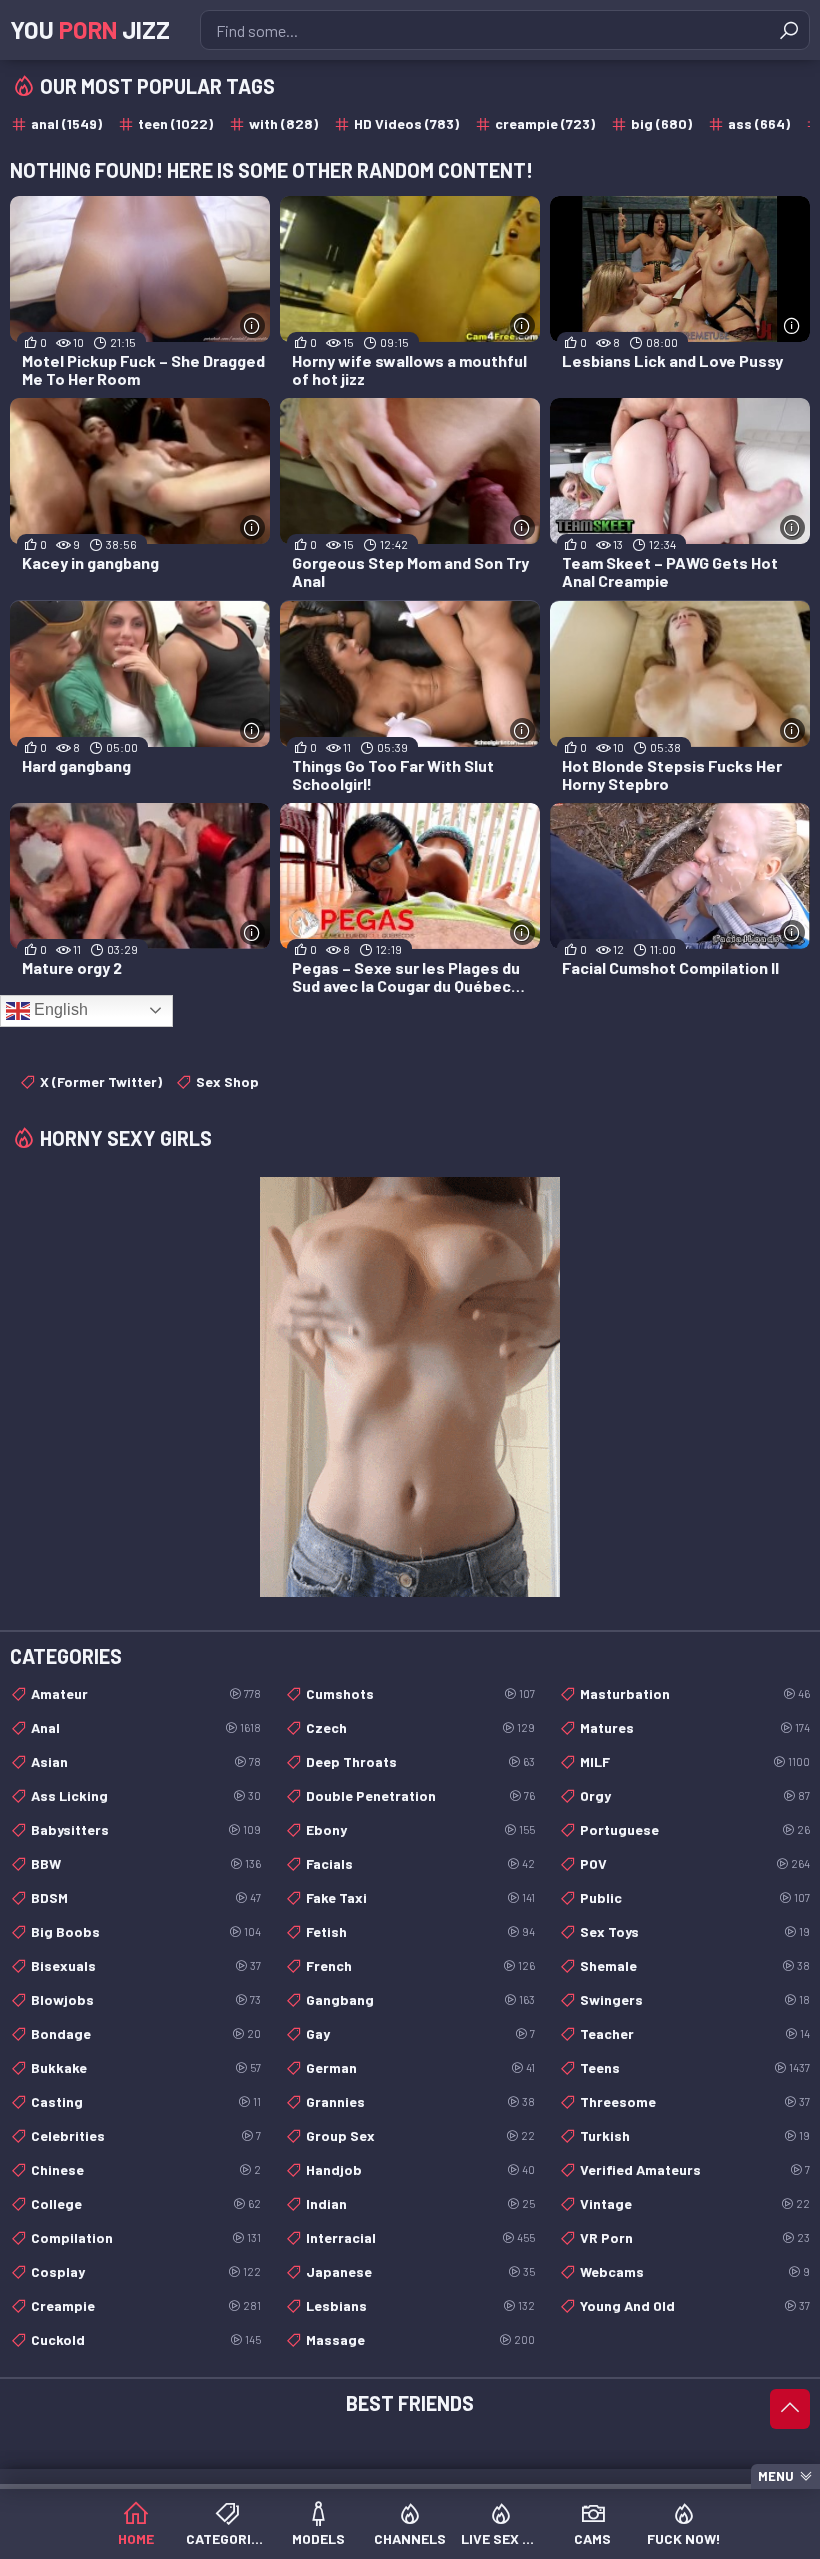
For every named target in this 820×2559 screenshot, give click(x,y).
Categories (226, 2538)
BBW (146, 1863)
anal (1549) (66, 123)
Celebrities (146, 2135)
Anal (146, 1727)
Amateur (146, 1693)
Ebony (421, 1829)
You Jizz (90, 29)
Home (136, 2538)
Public (695, 1897)
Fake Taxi (421, 1897)
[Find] (789, 30)
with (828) (283, 123)
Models (318, 2538)
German (421, 2067)
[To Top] (790, 2409)
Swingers (695, 1999)
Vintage (695, 2203)
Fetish (421, 1931)
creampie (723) (545, 123)
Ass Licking (146, 1795)
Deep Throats (421, 1761)
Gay (421, 2033)
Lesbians (421, 2305)
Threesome (695, 2101)
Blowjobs (146, 1999)
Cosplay (146, 2271)
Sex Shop (227, 1081)
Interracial (421, 2237)
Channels (410, 2538)
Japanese (421, 2271)
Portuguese (695, 1829)
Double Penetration (421, 1795)
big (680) (661, 123)
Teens (695, 2067)
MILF (695, 1761)
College (146, 2203)
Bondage (146, 2033)
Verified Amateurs (695, 2169)
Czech (421, 1727)
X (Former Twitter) (101, 1081)
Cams (592, 2538)
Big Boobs (146, 1931)
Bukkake (146, 2067)
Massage (421, 2339)
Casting (146, 2101)
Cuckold (146, 2339)
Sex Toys (695, 1931)
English (59, 1009)
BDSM (146, 1897)
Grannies (421, 2101)
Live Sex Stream (501, 2538)
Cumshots (421, 1693)
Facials (421, 1863)
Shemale (695, 1965)
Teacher (695, 2033)
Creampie (146, 2305)
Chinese (146, 2169)
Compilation (146, 2237)
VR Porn (695, 2237)
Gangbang (421, 1999)
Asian (146, 1761)
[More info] (252, 325)
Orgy (695, 1795)
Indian (421, 2203)
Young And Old (695, 2305)
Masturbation (695, 1693)
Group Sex (421, 2135)
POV (695, 1863)
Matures (695, 1727)
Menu (776, 2476)
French (421, 1965)
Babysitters (146, 1829)
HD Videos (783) (406, 123)
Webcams (695, 2271)
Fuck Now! (684, 2538)
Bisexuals (146, 1965)
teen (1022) (175, 123)
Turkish (695, 2135)
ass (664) (759, 123)
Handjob (421, 2169)
